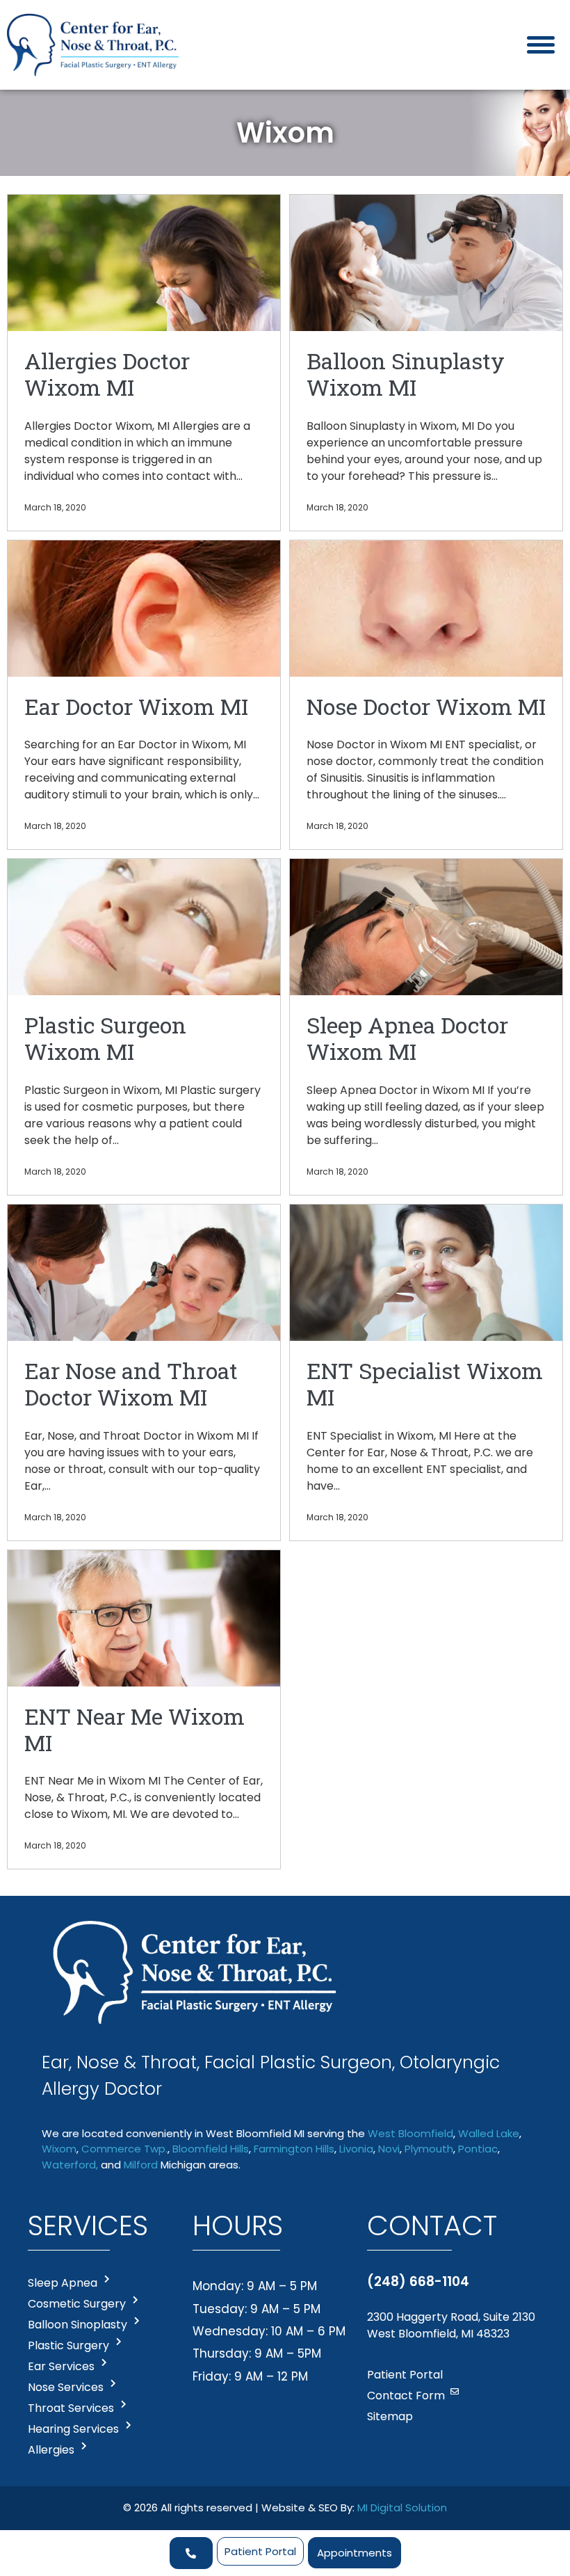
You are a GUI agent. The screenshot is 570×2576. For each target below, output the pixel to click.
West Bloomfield (410, 2133)
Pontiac (478, 2149)
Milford (141, 2165)
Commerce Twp (123, 2149)
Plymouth (429, 2149)
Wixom (59, 2149)
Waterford (69, 2165)
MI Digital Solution (402, 2507)
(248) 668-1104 (418, 2281)
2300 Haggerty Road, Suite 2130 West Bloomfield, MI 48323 (451, 2325)
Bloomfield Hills (211, 2149)
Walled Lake (489, 2133)
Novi (389, 2149)
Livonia (356, 2149)
